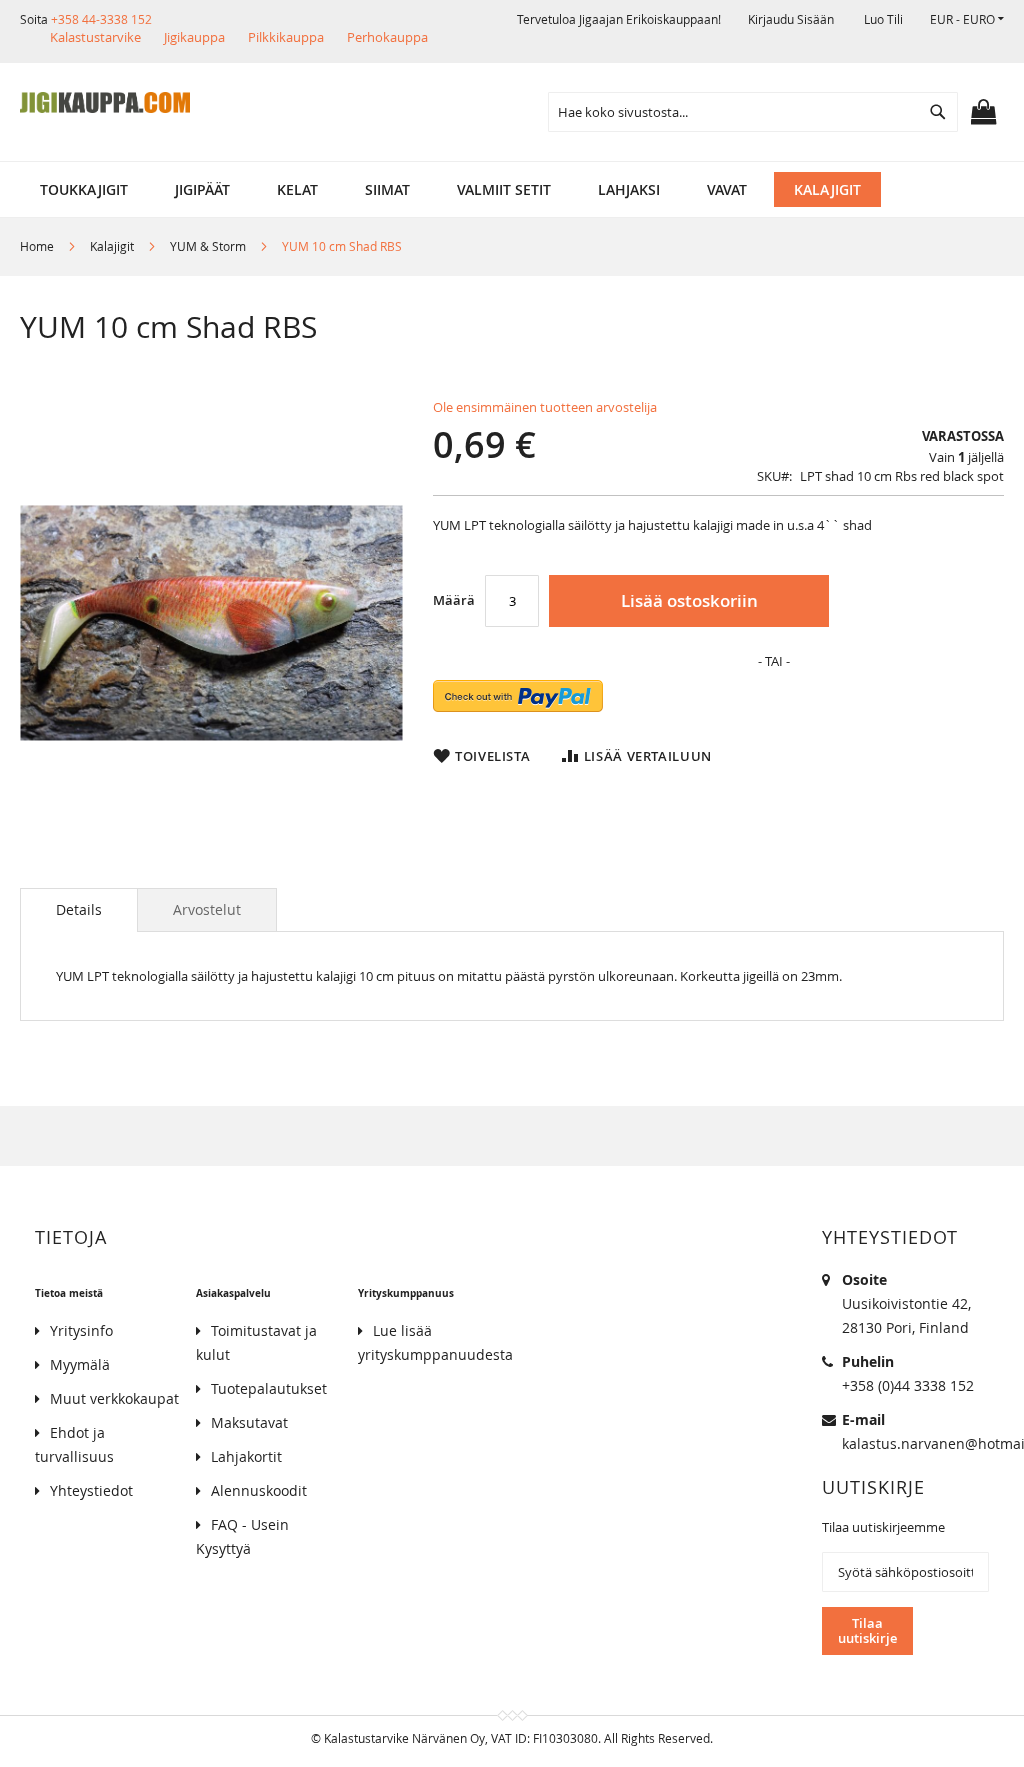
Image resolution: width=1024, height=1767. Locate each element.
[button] (967, 19)
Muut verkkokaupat (114, 1398)
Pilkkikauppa (286, 37)
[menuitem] (84, 189)
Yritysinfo (81, 1330)
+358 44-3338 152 (101, 19)
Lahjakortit (246, 1456)
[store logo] (105, 103)
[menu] (512, 189)
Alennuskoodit (259, 1490)
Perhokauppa (387, 37)
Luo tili (883, 19)
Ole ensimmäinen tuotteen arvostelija (545, 407)
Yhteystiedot (91, 1490)
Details (79, 909)
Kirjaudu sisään (791, 19)
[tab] (79, 910)
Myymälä (80, 1364)
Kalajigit (112, 246)
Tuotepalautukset (269, 1388)
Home (37, 246)
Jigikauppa (194, 37)
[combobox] (753, 112)
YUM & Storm (208, 246)
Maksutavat (249, 1422)
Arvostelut (207, 909)
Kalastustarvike (95, 37)
